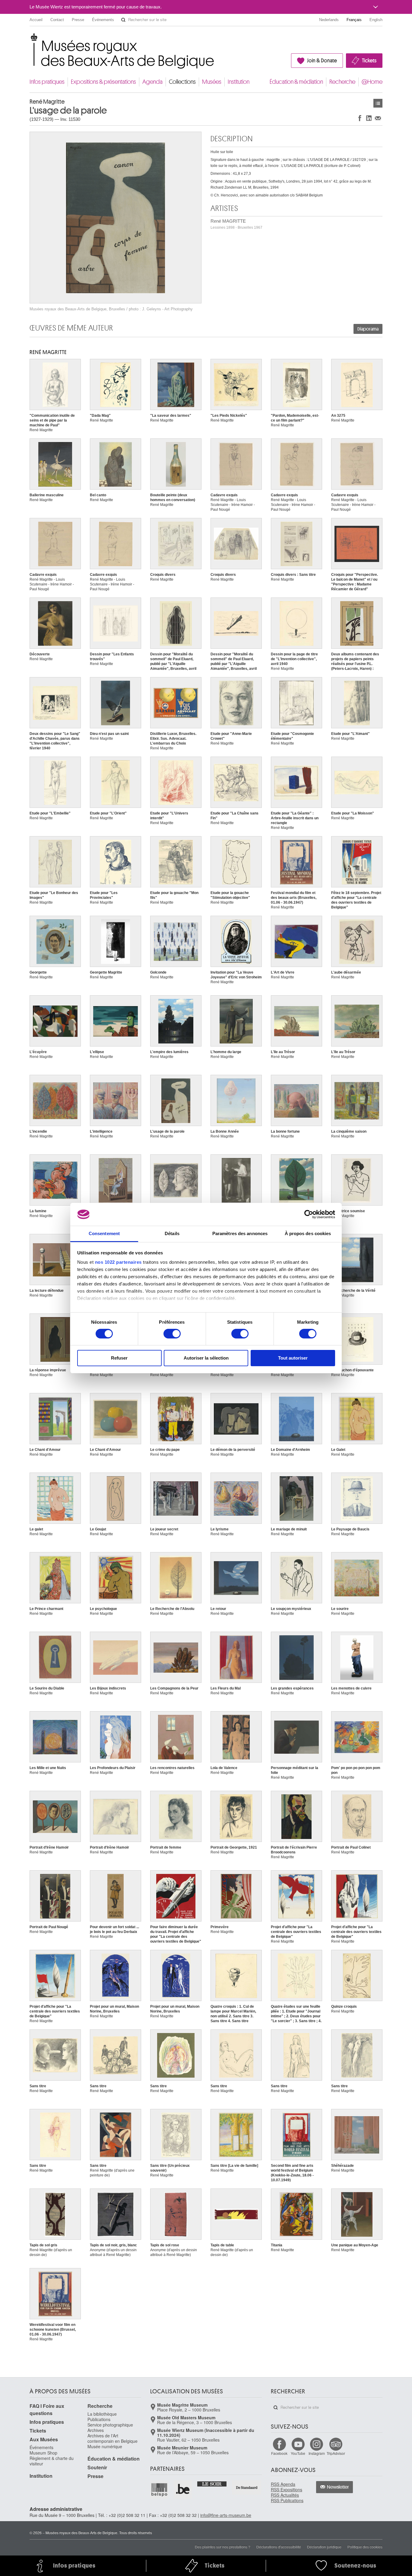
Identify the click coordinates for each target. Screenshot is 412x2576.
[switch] (172, 1334)
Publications (99, 2419)
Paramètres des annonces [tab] (240, 1233)
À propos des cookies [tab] (308, 1233)
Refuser (119, 1358)
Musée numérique (105, 2446)
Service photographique (110, 2425)
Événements (103, 20)
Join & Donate (322, 61)
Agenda (152, 82)
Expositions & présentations (103, 82)
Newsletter (338, 2487)
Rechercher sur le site (123, 20)
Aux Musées (44, 2439)
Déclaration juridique (324, 2547)
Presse (78, 20)
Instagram (317, 2453)
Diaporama (368, 329)
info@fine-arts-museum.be (226, 2515)
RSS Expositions (287, 2490)
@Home (372, 82)
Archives (96, 2430)
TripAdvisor (336, 2453)
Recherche (342, 82)
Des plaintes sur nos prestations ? (223, 2547)
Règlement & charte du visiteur (52, 2461)
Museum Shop (43, 2453)
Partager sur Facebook (360, 118)
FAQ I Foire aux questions (47, 2410)
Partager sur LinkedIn (369, 118)
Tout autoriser (293, 1358)
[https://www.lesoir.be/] (212, 2483)
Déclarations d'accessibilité (279, 2547)
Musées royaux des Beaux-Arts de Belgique (30, 39)
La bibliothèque (102, 2414)
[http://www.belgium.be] (183, 2490)
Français (354, 20)
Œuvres (378, 103)
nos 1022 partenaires (118, 1262)
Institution (239, 82)
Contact (57, 20)
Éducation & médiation (296, 82)
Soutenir (97, 2467)
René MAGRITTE (236, 224)
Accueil (36, 20)
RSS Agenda (283, 2484)
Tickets (369, 61)
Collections (182, 82)
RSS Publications (287, 2500)
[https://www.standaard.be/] (247, 2488)
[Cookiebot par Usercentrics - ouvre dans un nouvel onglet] (309, 1214)
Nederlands (329, 20)
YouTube (298, 2453)
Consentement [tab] (104, 1233)
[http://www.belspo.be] (160, 2490)
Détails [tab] (172, 1233)
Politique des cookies (365, 2547)
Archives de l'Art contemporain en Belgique (113, 2438)
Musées (212, 82)
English (376, 20)
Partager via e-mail (378, 118)
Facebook (279, 2453)
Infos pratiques (47, 82)
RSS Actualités (285, 2495)
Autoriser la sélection (206, 1358)
